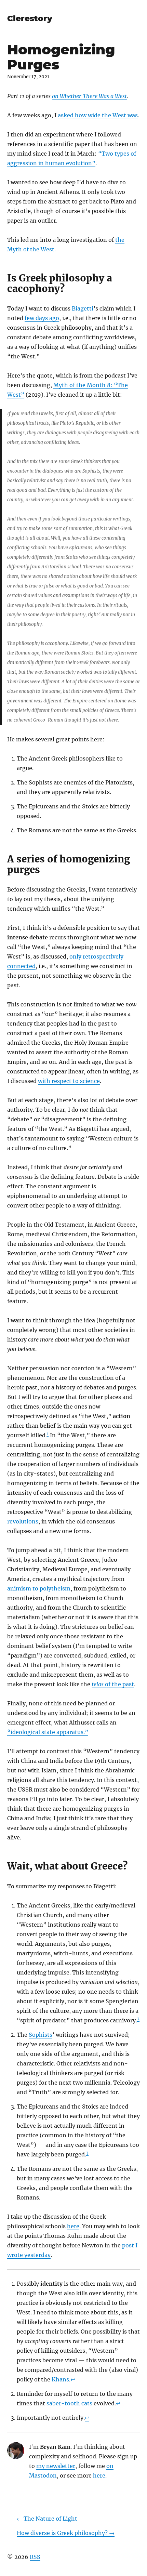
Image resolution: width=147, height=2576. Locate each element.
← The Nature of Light (47, 2519)
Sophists (41, 2035)
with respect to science (69, 1081)
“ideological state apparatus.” (48, 1732)
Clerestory (30, 18)
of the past (113, 1684)
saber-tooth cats (69, 2403)
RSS (35, 2557)
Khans (60, 2379)
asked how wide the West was (98, 115)
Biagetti (83, 308)
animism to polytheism (39, 1588)
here (73, 2226)
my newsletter (56, 2466)
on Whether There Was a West (89, 96)
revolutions (23, 1521)
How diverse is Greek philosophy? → (66, 2533)
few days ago (42, 318)
